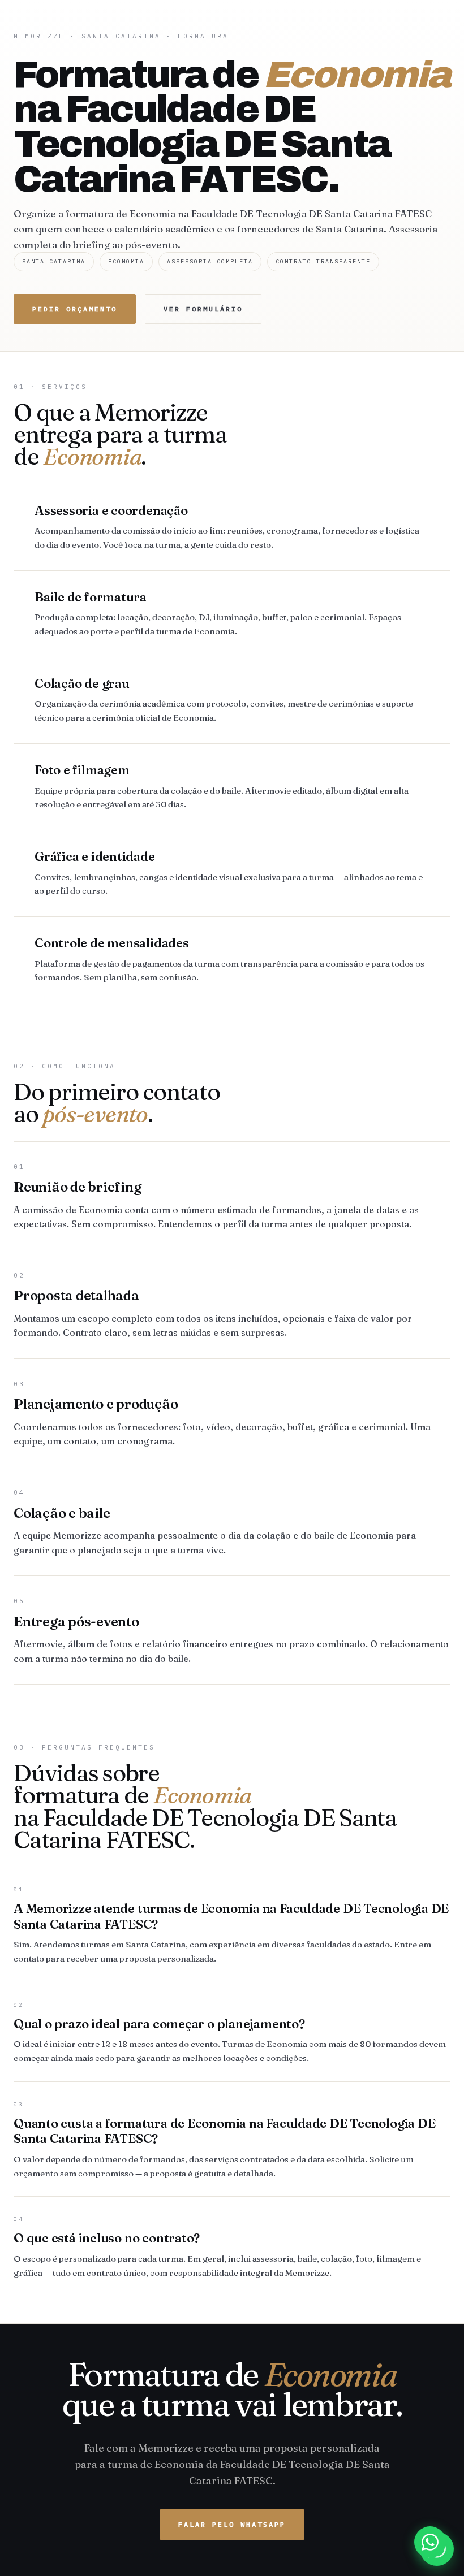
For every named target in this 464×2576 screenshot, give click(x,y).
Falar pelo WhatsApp (232, 2524)
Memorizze (39, 36)
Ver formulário (203, 309)
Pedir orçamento (75, 309)
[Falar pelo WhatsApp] (430, 2542)
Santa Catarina (121, 36)
